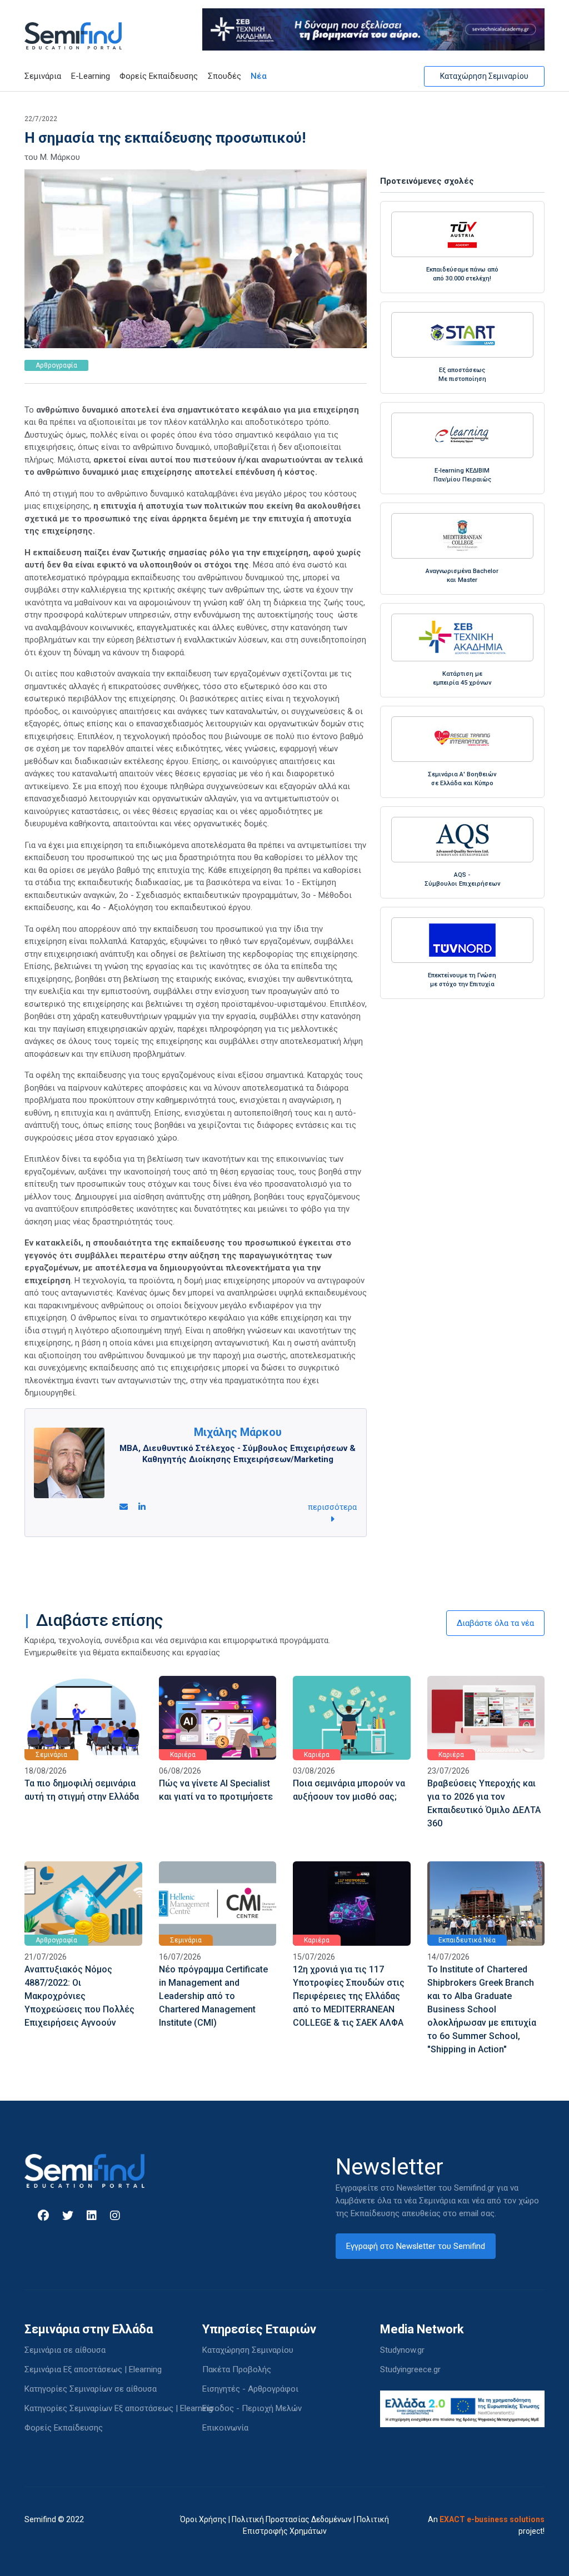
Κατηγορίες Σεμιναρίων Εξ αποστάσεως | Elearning (119, 2408)
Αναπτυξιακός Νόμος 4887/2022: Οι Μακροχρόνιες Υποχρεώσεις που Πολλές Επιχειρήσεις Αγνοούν (79, 1996)
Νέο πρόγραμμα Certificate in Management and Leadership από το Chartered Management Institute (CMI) (213, 1996)
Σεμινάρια (43, 76)
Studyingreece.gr (410, 2369)
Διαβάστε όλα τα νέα (495, 1623)
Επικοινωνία (225, 2428)
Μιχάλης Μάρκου (238, 1432)
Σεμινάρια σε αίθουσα (65, 2350)
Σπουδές (224, 76)
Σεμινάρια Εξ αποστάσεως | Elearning (93, 2369)
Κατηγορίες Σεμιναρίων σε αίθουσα (91, 2389)
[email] (124, 1507)
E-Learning (91, 76)
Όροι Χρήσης (203, 2519)
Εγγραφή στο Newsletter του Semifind (416, 2246)
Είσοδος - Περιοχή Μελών (252, 2408)
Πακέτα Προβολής (237, 2369)
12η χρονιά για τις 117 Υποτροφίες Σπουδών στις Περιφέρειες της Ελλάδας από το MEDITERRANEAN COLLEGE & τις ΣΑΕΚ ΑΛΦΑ (349, 1996)
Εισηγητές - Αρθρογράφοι (250, 2389)
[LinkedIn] (142, 1507)
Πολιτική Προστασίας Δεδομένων (292, 2519)
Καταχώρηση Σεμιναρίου (484, 76)
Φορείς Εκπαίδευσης (159, 76)
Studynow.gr (402, 2350)
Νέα (259, 76)
